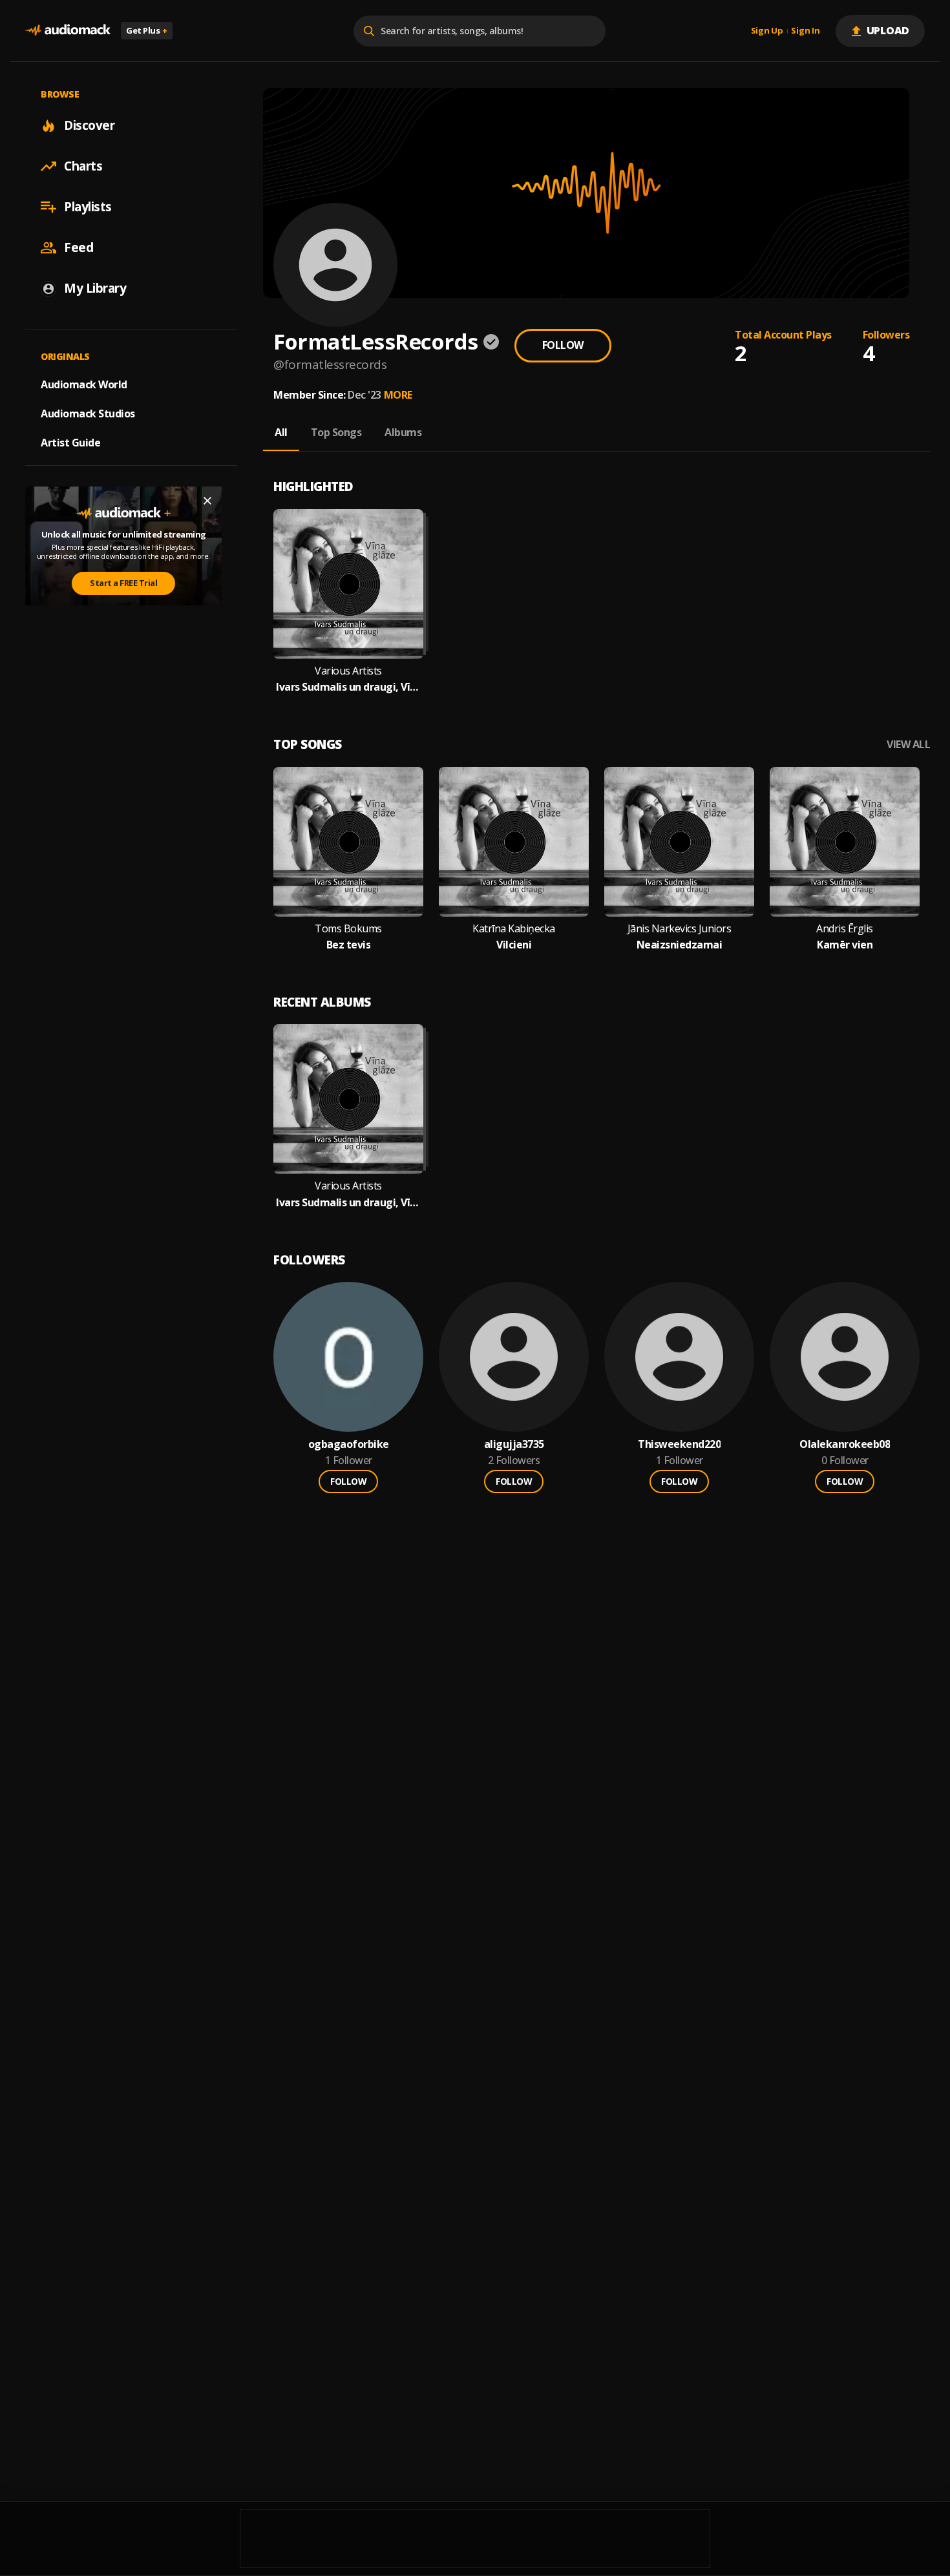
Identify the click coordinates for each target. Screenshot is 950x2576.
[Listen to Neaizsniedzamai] (679, 842)
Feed (79, 247)
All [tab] (281, 432)
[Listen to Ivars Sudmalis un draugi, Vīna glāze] (348, 584)
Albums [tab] (403, 432)
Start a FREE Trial (123, 583)
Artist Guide (70, 443)
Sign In (805, 31)
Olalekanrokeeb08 (845, 1444)
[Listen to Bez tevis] (348, 842)
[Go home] (68, 31)
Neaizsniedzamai (680, 945)
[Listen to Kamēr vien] (845, 842)
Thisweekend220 (679, 1444)
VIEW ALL (908, 745)
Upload (888, 30)
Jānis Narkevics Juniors (680, 929)
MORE (398, 395)
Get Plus (147, 30)
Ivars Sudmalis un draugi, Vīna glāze (348, 687)
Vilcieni (514, 945)
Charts (83, 166)
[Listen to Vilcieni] (514, 842)
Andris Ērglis (845, 929)
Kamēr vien (845, 945)
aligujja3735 (514, 1444)
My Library (95, 288)
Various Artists (348, 671)
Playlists (88, 207)
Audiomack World (84, 384)
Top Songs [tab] (336, 432)
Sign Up (767, 31)
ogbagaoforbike (349, 1444)
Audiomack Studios (88, 414)
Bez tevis (349, 945)
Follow (563, 345)
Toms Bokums (348, 929)
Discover (89, 125)
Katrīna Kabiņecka (514, 929)
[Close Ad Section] (207, 501)
